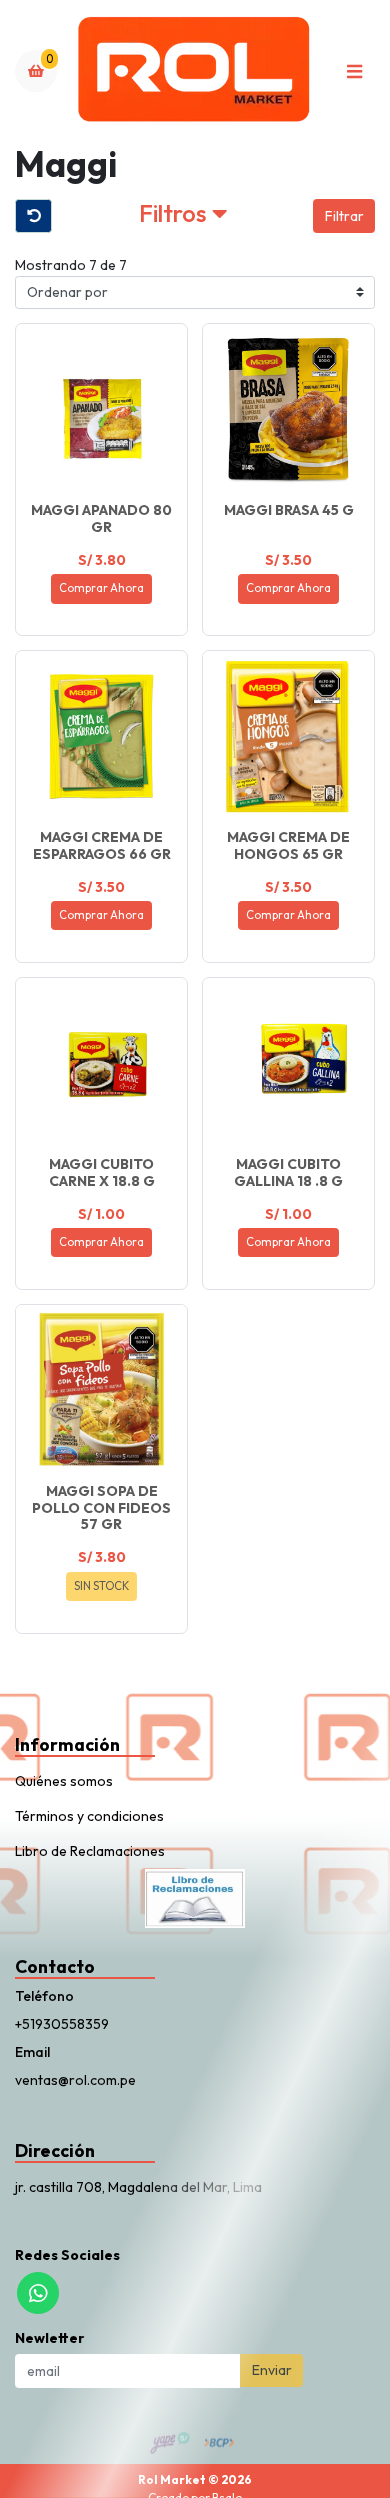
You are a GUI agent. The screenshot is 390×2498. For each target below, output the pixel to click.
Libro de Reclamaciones (90, 1851)
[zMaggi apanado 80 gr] (101, 409)
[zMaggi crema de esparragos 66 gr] (101, 736)
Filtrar (344, 216)
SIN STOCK (101, 1586)
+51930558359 (62, 2024)
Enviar (272, 2370)
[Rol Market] (195, 71)
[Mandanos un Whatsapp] (38, 2293)
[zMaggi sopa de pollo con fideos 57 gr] (101, 1390)
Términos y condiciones (89, 1816)
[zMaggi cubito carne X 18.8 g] (101, 1063)
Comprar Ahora (101, 588)
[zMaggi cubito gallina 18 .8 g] (288, 1063)
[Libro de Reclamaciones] (195, 1897)
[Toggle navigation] (354, 71)
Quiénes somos (64, 1781)
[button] (182, 216)
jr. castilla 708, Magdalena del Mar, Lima (138, 2187)
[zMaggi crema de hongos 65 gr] (288, 736)
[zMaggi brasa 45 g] (288, 409)
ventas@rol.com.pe (75, 2080)
